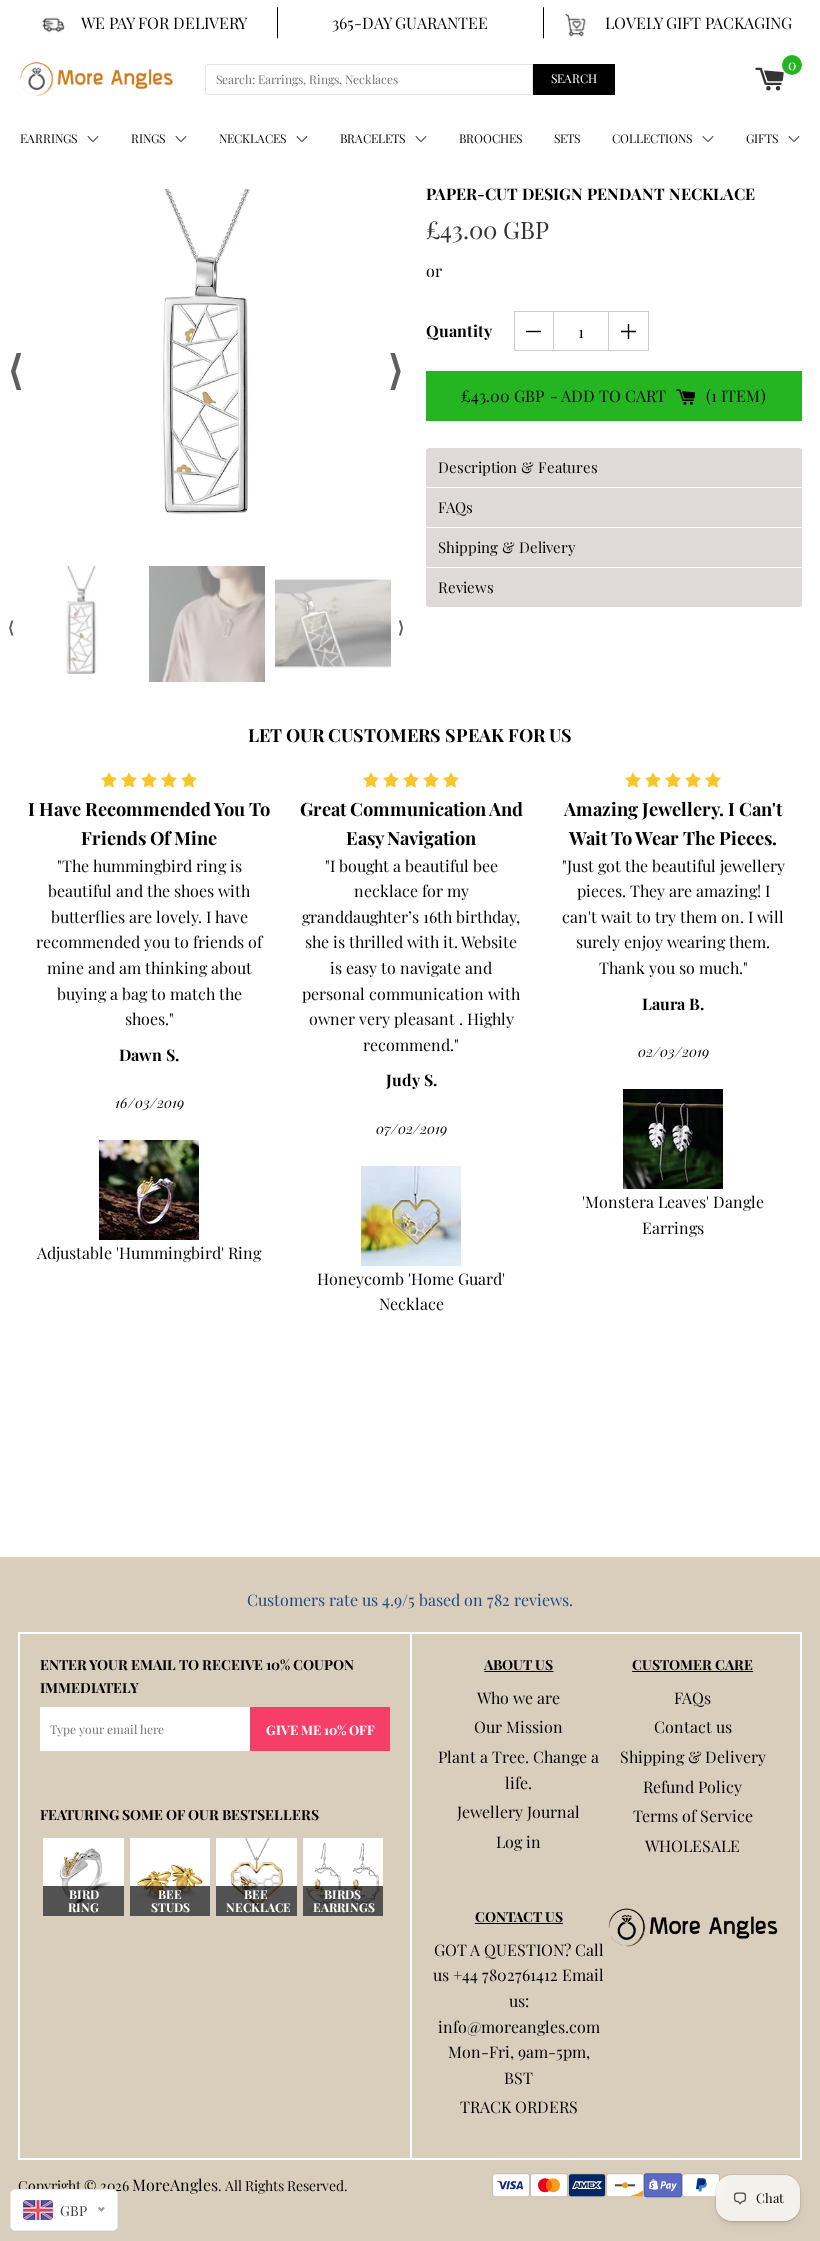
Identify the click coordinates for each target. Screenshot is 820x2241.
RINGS (148, 138)
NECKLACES (252, 138)
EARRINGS (48, 138)
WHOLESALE (692, 1845)
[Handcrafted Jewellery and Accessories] (96, 79)
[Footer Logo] (693, 1927)
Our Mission (518, 1726)
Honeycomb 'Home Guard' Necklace (411, 1291)
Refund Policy (692, 1786)
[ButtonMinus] (534, 331)
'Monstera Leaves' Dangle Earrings (673, 1214)
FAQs (692, 1697)
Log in (518, 1841)
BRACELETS (372, 138)
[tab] (614, 467)
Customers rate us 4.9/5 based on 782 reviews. (410, 1599)
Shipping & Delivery (693, 1756)
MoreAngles (175, 2184)
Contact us (693, 1726)
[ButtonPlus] (628, 331)
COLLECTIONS (652, 138)
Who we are (518, 1697)
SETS (567, 138)
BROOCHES (490, 138)
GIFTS (762, 138)
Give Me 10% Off (320, 1729)
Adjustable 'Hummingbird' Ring (149, 1252)
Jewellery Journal (518, 1811)
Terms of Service (693, 1815)
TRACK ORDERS (519, 2106)
